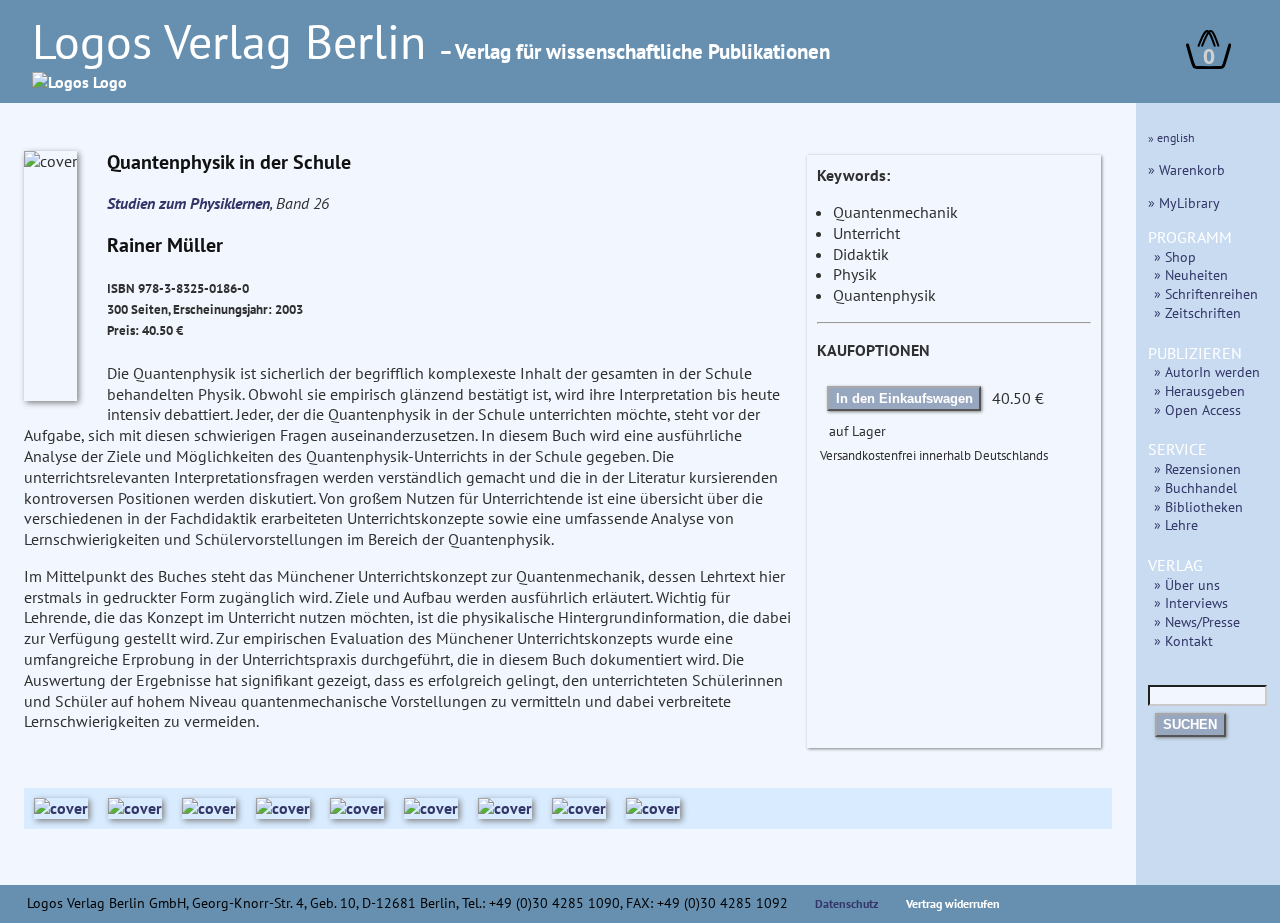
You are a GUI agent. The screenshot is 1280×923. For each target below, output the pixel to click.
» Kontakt (1183, 640)
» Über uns (1187, 584)
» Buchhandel (1195, 487)
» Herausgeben (1199, 390)
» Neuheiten (1191, 274)
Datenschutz (847, 903)
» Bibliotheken (1198, 506)
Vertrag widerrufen (953, 903)
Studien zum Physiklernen (188, 203)
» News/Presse (1197, 621)
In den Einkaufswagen (904, 398)
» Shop (1175, 256)
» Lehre (1176, 524)
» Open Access (1197, 409)
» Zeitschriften (1197, 312)
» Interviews (1191, 602)
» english (1171, 137)
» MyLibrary (1184, 202)
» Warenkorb (1186, 169)
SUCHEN (1190, 724)
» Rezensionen (1197, 468)
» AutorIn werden (1207, 371)
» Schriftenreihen (1206, 293)
